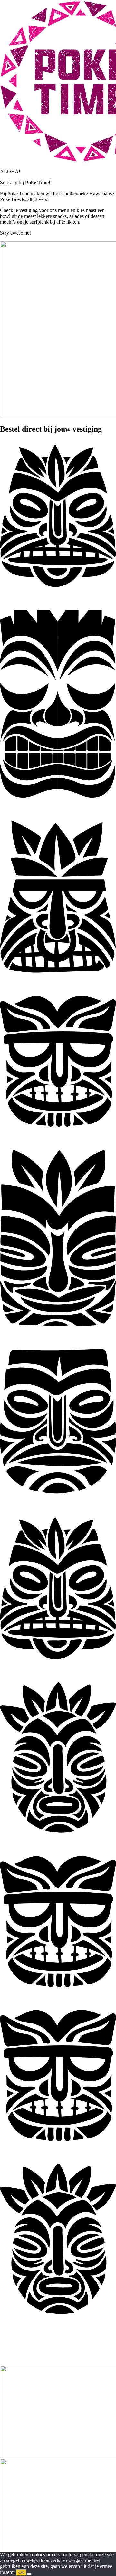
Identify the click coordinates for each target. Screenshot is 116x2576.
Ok (21, 2573)
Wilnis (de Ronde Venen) (43, 2337)
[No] (29, 2574)
